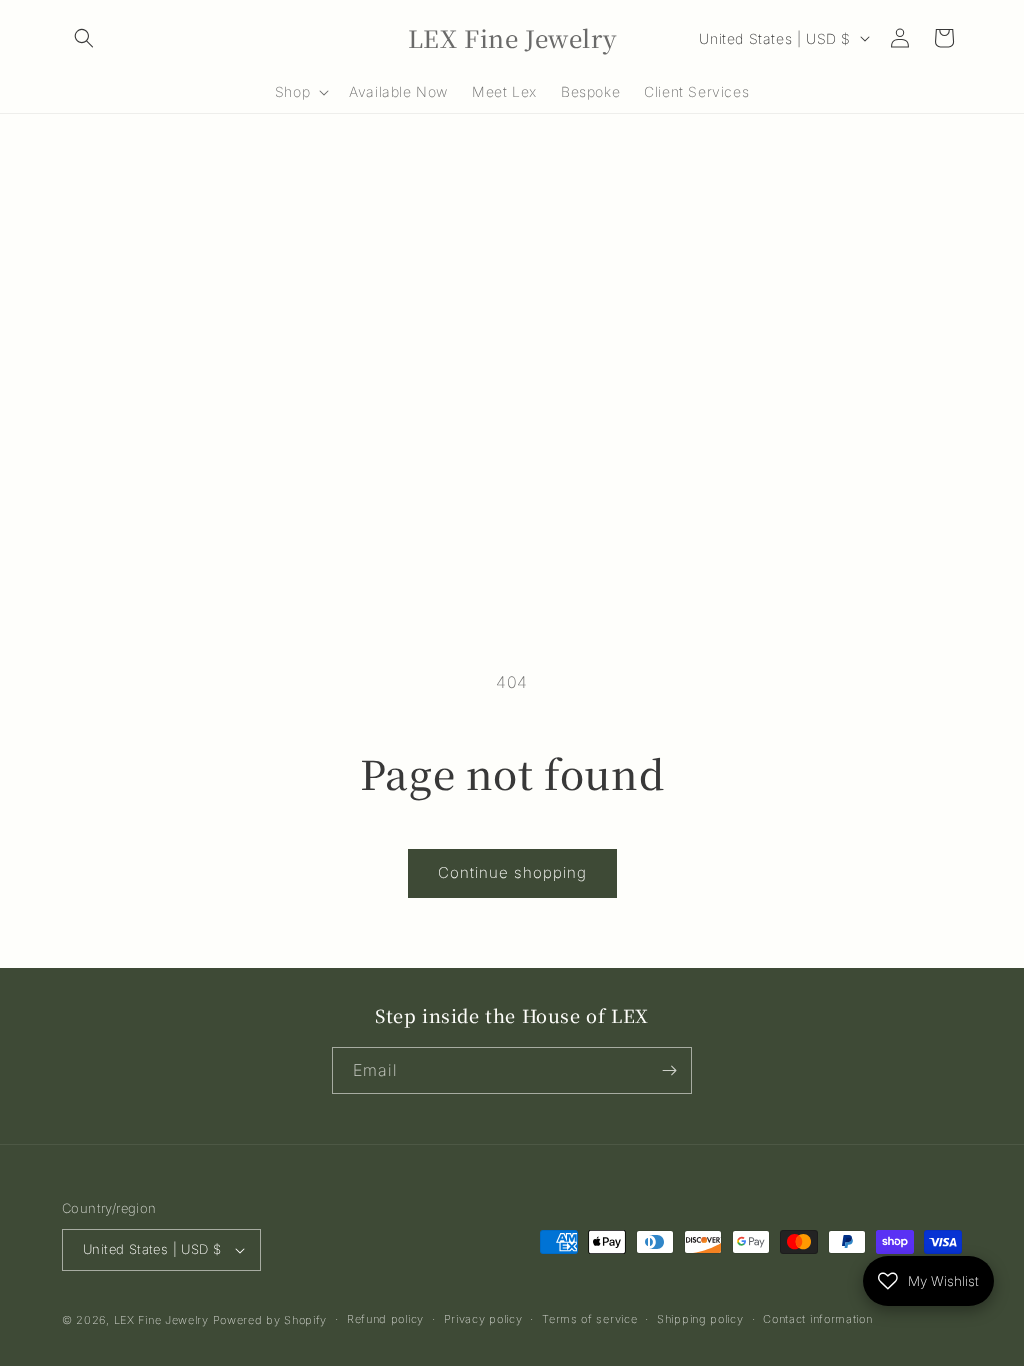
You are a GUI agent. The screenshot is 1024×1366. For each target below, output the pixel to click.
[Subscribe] (669, 1070)
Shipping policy (700, 1319)
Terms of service (589, 1319)
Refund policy (385, 1319)
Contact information (817, 1319)
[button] (84, 38)
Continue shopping (512, 872)
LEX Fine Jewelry (161, 1320)
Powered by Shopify (270, 1320)
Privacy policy (483, 1319)
